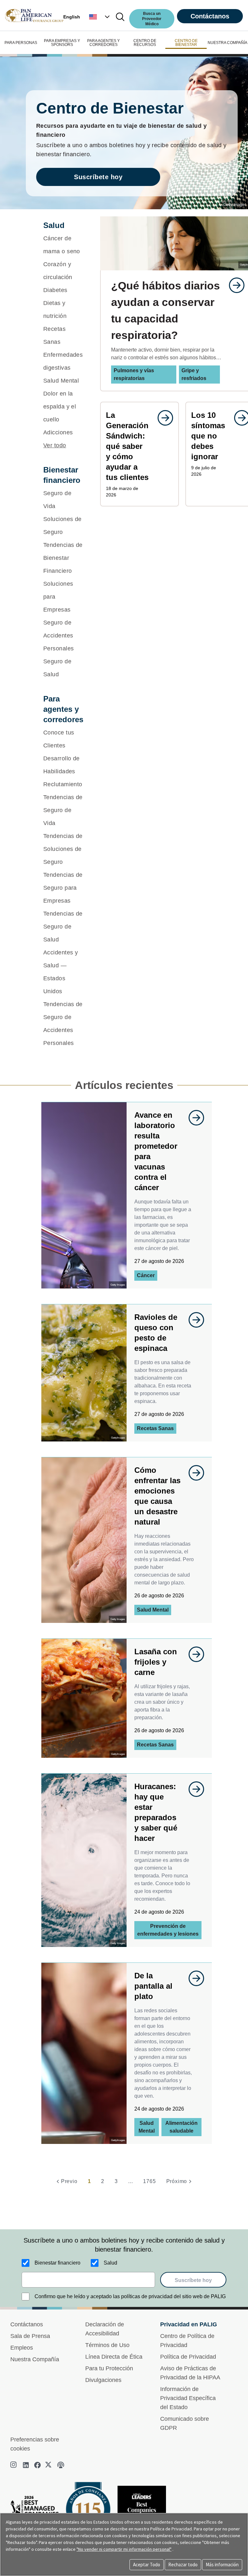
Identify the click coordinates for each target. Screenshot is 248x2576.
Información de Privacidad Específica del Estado (188, 2398)
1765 (149, 2181)
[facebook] (37, 2465)
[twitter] (49, 2465)
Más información (222, 2565)
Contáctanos (210, 16)
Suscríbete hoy (98, 177)
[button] (100, 17)
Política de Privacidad (188, 2357)
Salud (110, 2263)
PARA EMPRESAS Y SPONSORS (62, 43)
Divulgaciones (103, 2380)
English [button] (72, 17)
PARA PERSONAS (21, 43)
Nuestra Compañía (35, 2359)
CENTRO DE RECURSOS (145, 43)
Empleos (22, 2348)
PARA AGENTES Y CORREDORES (103, 43)
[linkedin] (26, 2465)
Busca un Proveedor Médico (152, 19)
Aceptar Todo (147, 2565)
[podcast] (61, 2465)
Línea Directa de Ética (114, 2357)
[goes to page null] (233, 285)
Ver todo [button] (55, 445)
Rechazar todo (183, 2565)
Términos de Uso (107, 2345)
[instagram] (14, 2465)
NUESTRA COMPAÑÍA (227, 43)
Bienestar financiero (57, 2263)
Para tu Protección (109, 2368)
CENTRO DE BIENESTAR (186, 43)
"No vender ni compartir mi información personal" (124, 2549)
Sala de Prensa (30, 2336)
